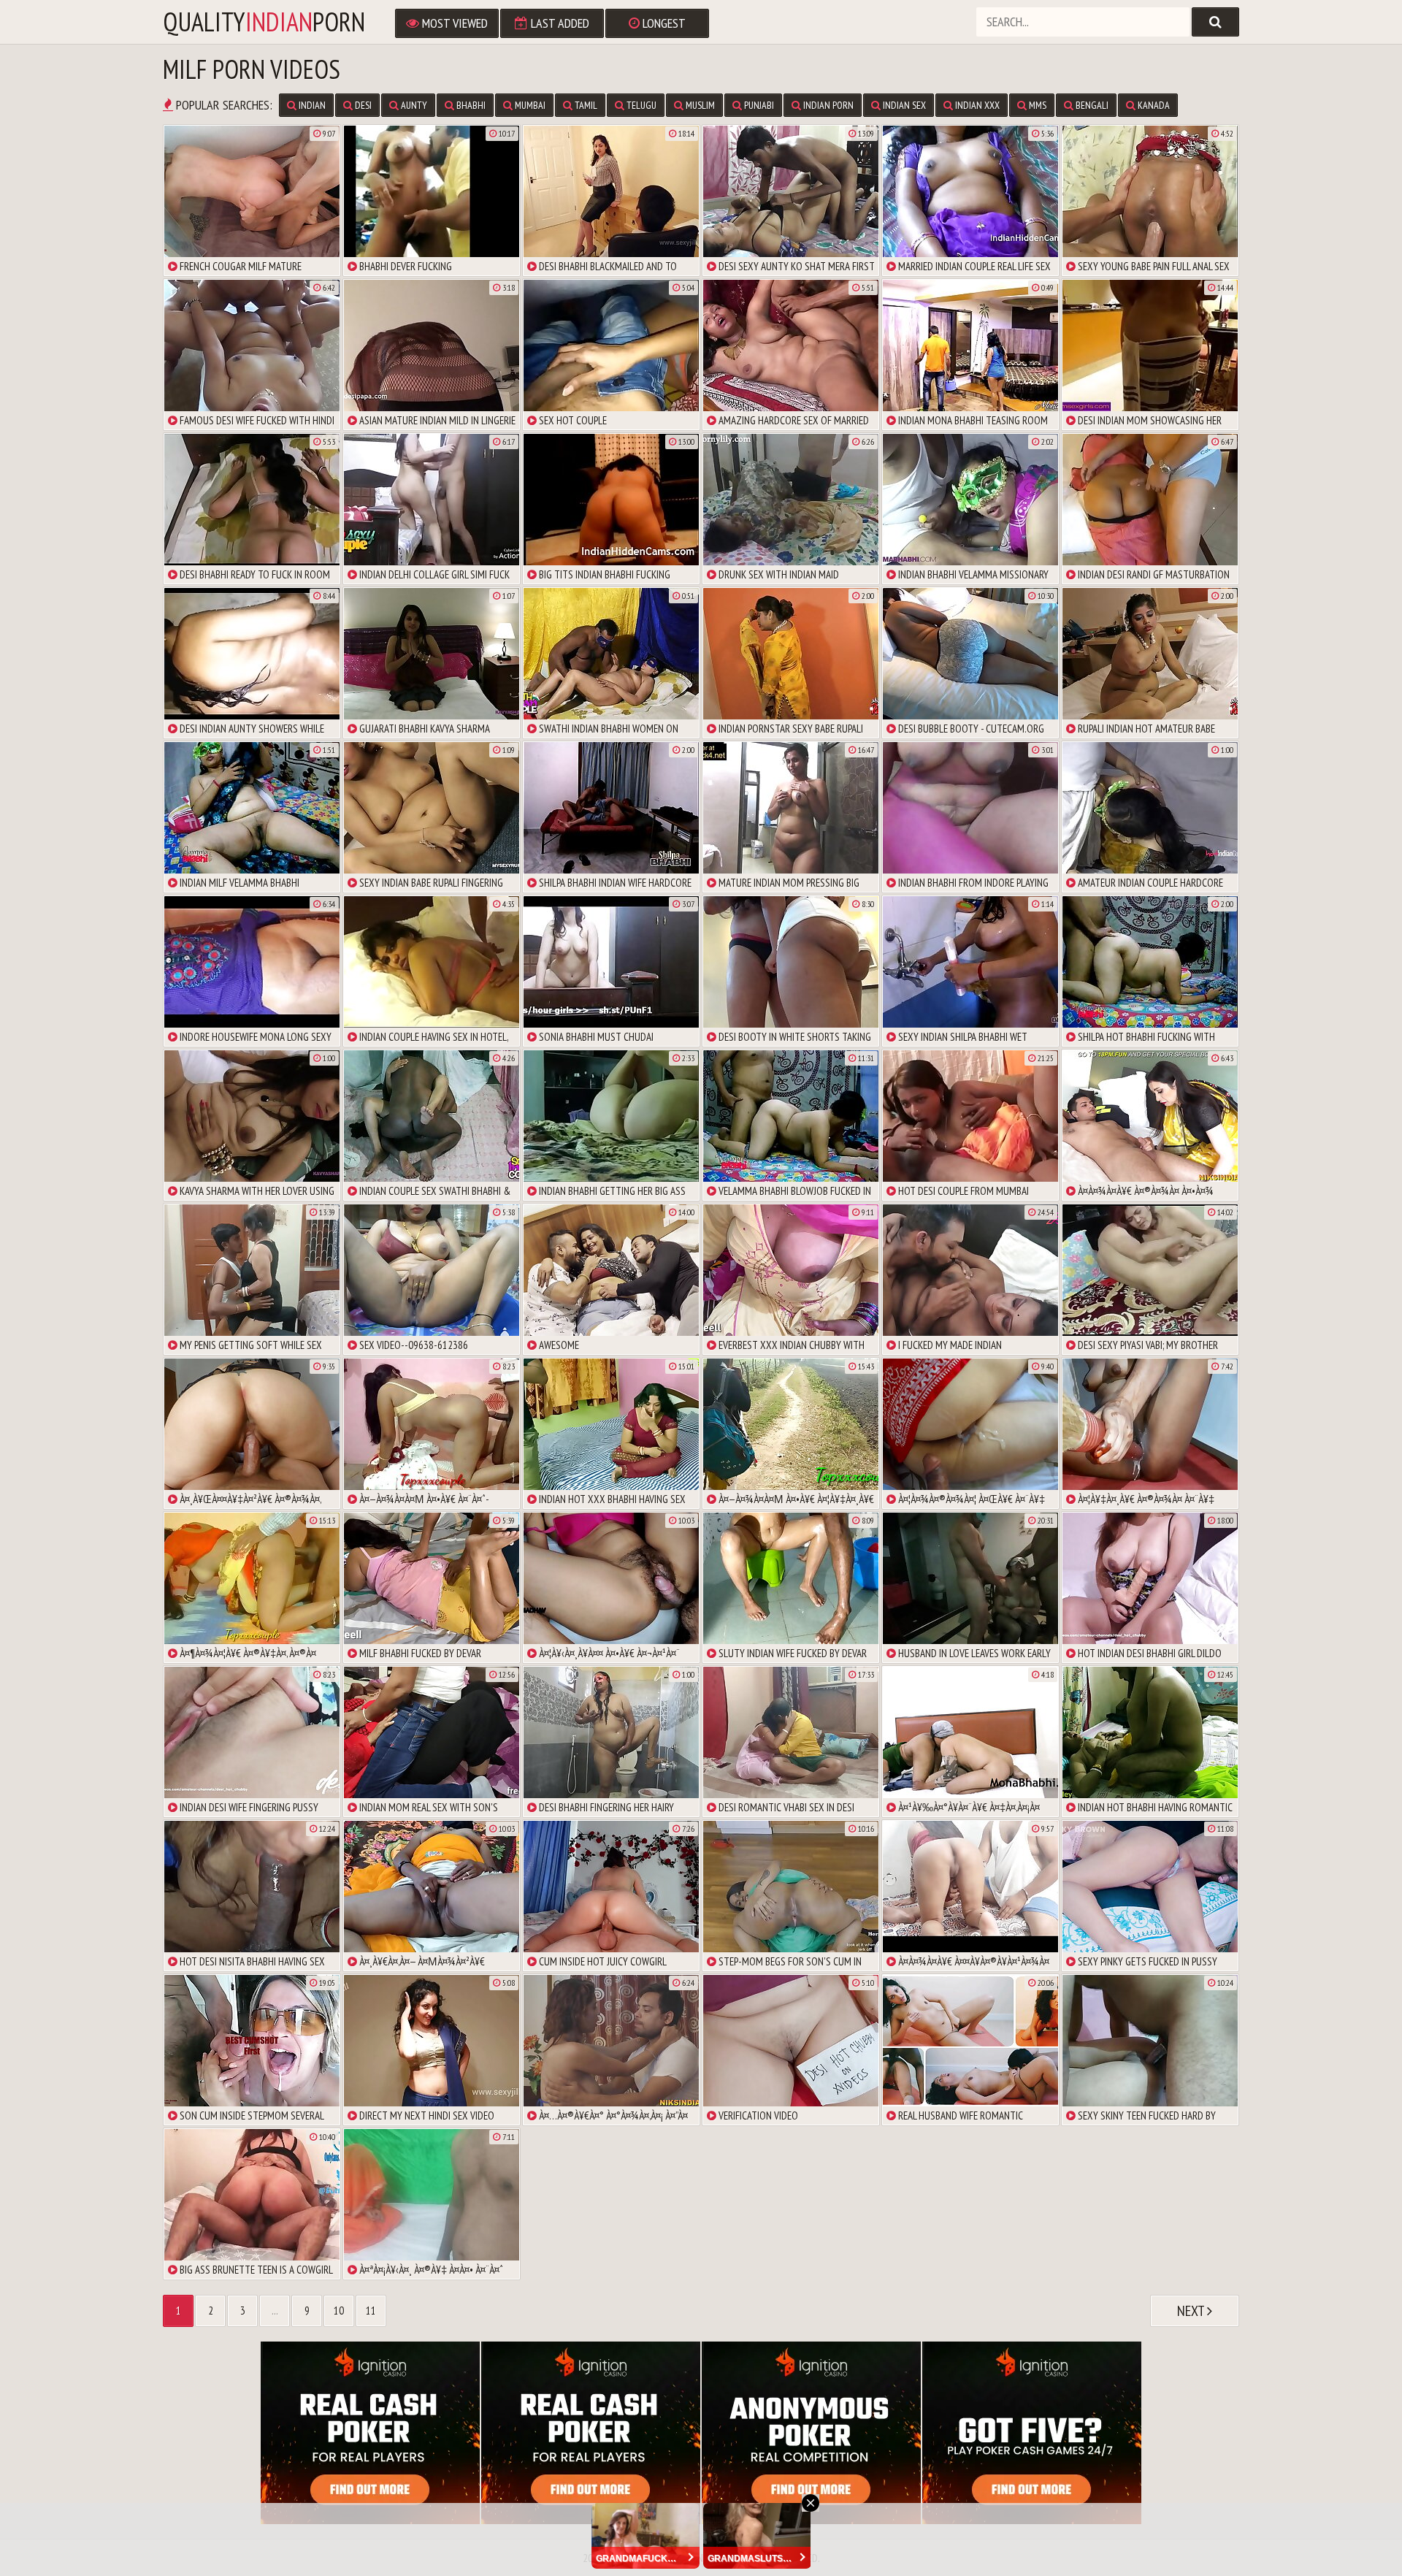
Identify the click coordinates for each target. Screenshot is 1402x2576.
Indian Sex (903, 105)
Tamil (585, 105)
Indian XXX (976, 105)
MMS (1037, 105)
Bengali (1091, 105)
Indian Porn (827, 105)
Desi (362, 105)
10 (339, 2311)
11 (371, 2311)
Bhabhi (470, 105)
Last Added (559, 23)
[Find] (1215, 22)
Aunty (413, 105)
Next (1192, 2311)
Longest (663, 23)
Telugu (640, 105)
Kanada (1153, 105)
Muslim (699, 105)
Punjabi (758, 105)
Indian (311, 105)
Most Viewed (453, 23)
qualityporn (264, 22)
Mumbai (529, 105)
